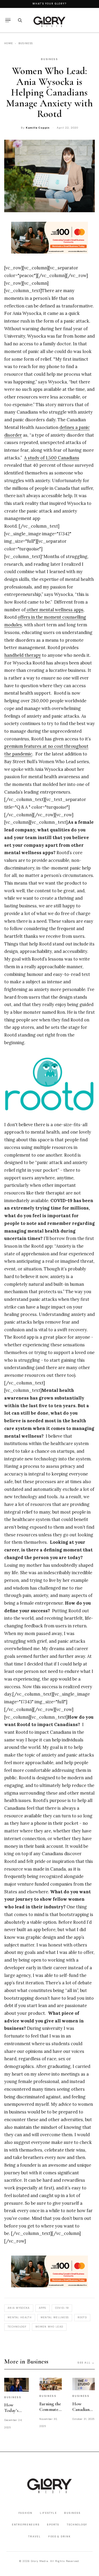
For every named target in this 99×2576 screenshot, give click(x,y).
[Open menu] (8, 20)
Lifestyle (48, 2513)
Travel (34, 2536)
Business (26, 43)
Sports (53, 2525)
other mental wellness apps (55, 610)
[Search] (20, 20)
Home (9, 43)
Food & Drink (60, 2536)
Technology (77, 2525)
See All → (86, 2363)
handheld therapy (23, 655)
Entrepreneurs (26, 2525)
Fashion (25, 2513)
